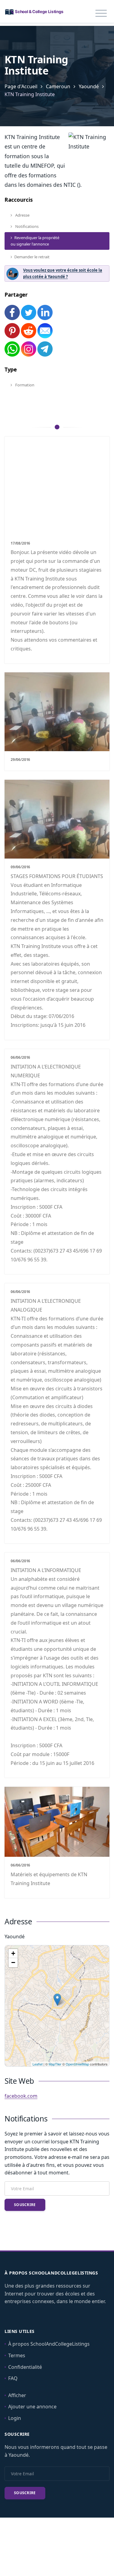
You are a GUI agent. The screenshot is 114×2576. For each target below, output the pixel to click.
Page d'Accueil (21, 86)
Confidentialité (25, 2367)
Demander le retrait (32, 257)
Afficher (17, 2395)
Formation (24, 385)
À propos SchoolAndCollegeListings (49, 2344)
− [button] (13, 1963)
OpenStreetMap (77, 2064)
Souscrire (25, 2205)
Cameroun (58, 86)
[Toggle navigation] (101, 13)
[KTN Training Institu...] (57, 2000)
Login (15, 2418)
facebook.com (21, 2096)
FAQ (13, 2378)
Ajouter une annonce (32, 2407)
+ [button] (13, 1953)
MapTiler (55, 2064)
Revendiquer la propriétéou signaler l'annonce (35, 241)
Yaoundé (89, 86)
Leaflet (38, 2064)
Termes (17, 2355)
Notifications (26, 226)
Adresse (22, 215)
